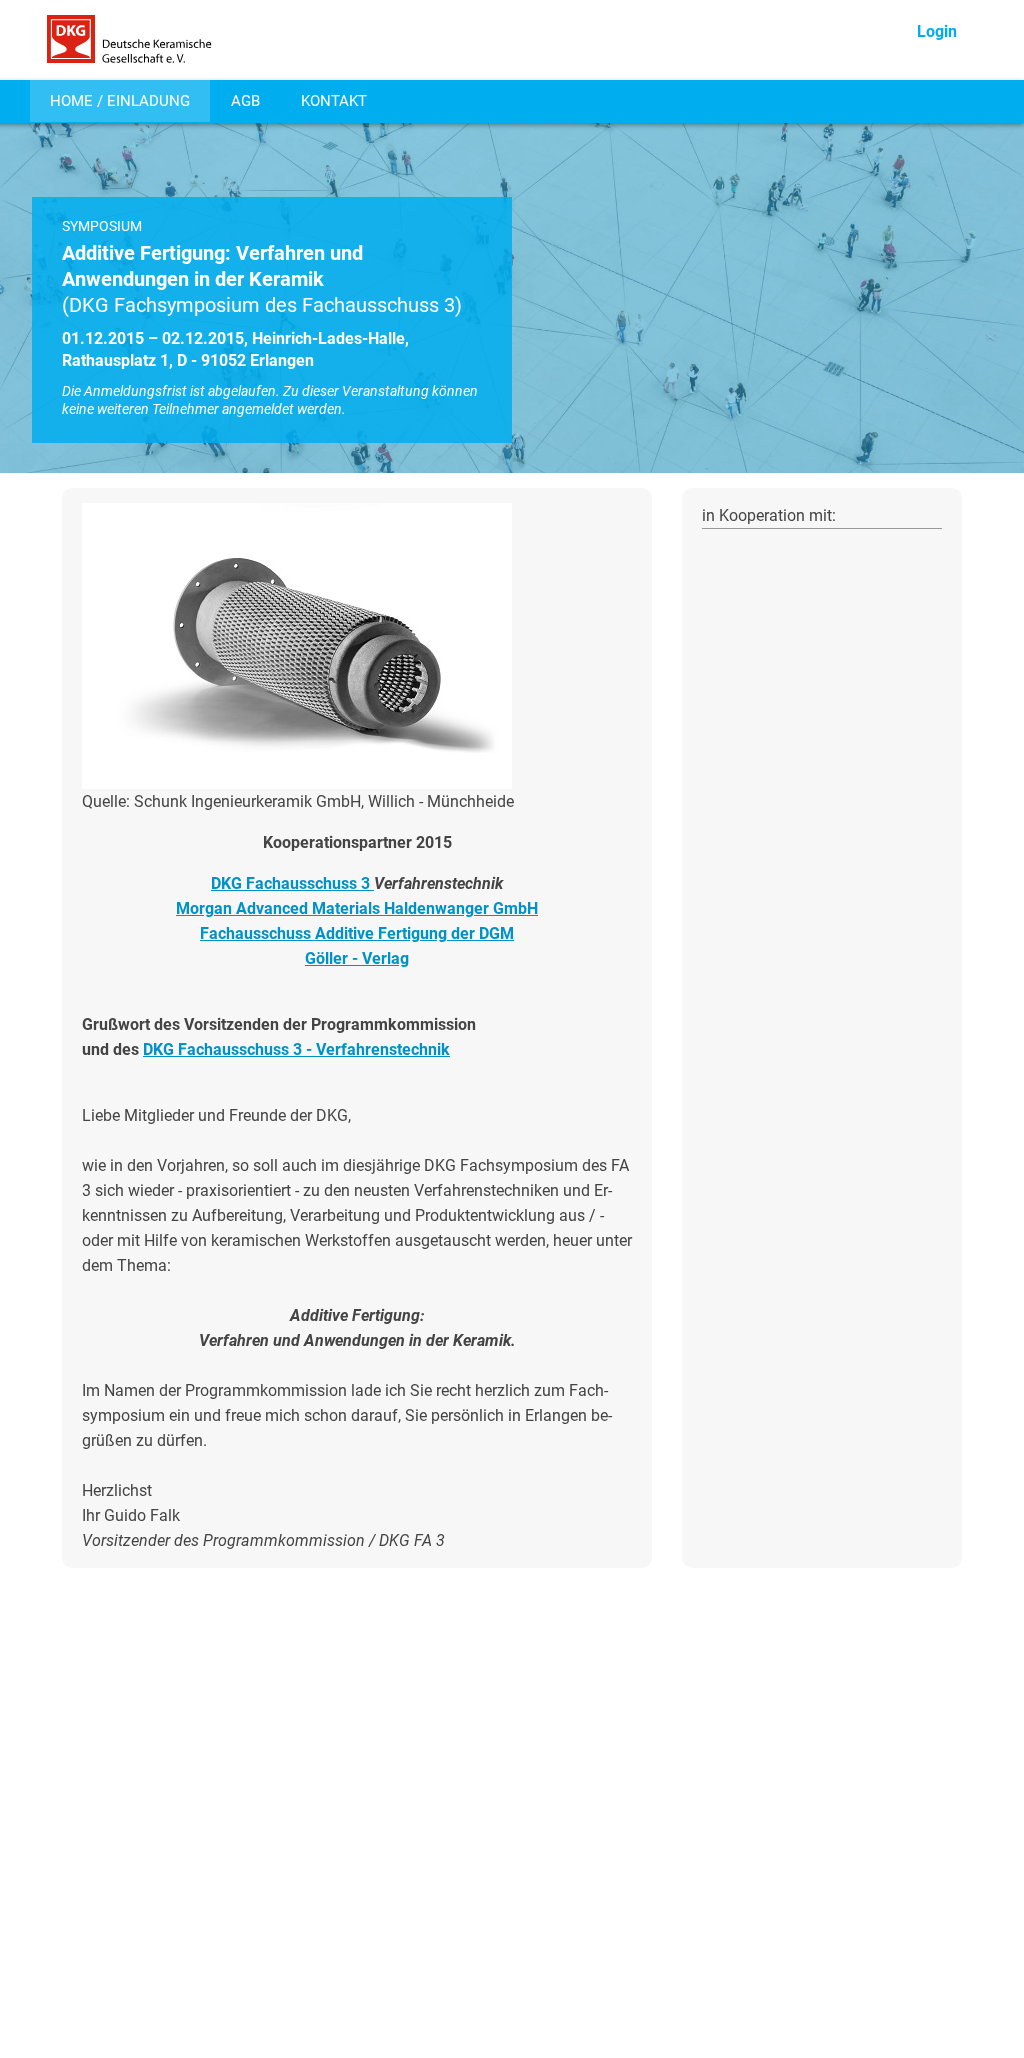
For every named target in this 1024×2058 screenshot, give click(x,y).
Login (937, 31)
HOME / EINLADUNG (120, 101)
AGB (245, 101)
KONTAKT (334, 101)
